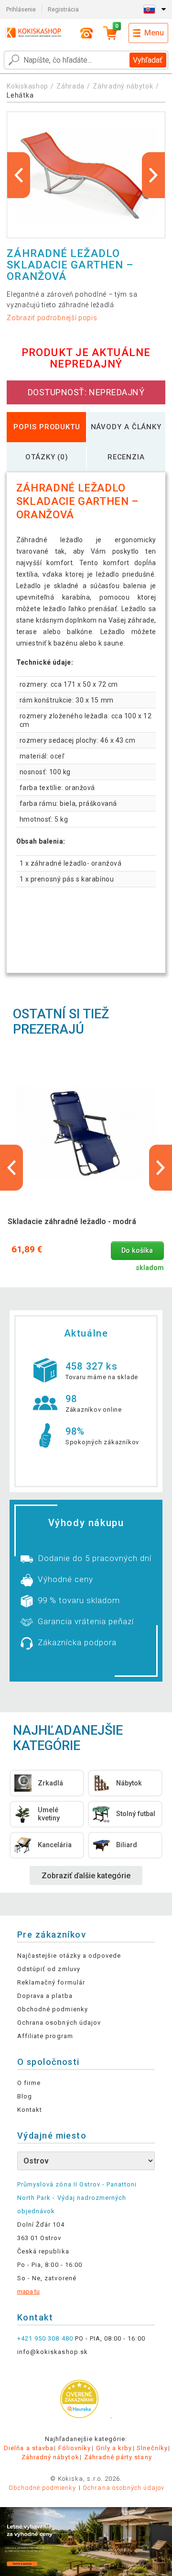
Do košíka (137, 1251)
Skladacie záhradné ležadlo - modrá (72, 1221)
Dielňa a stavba (29, 2448)
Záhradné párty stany (118, 2457)
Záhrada (70, 86)
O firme (29, 2083)
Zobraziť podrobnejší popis (52, 318)
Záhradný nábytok (123, 86)
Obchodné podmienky (53, 2009)
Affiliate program (45, 2036)
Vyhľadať (148, 60)
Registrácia (63, 9)
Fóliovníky (75, 2448)
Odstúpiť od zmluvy (49, 1969)
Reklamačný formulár (51, 1982)
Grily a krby (114, 2448)
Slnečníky (152, 2448)
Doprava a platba (45, 1996)
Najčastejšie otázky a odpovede (69, 1956)
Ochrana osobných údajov (59, 2023)
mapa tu (28, 2292)
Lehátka (20, 95)
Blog (25, 2096)
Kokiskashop (27, 86)
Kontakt (30, 2110)
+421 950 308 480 (45, 2338)
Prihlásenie (21, 9)
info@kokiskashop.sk (53, 2352)
